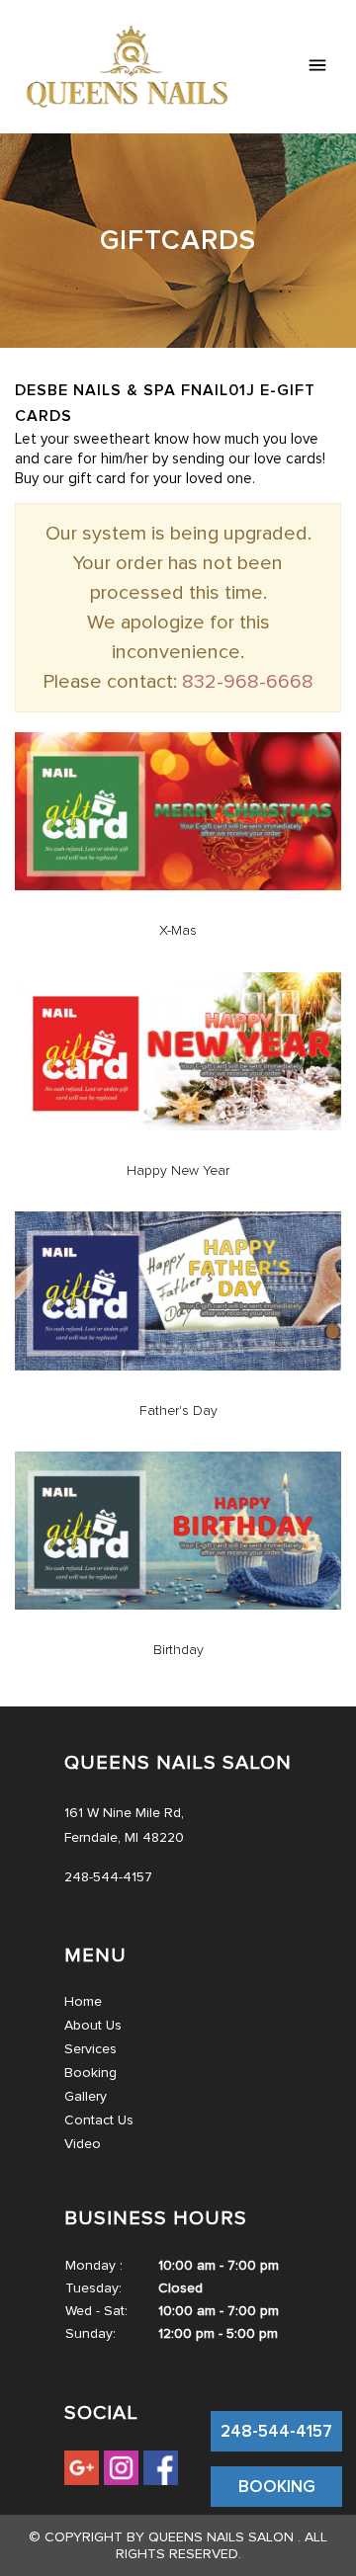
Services (90, 2049)
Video (83, 2144)
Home (83, 2001)
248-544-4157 (276, 2431)
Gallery (86, 2096)
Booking (90, 2073)
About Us (93, 2025)
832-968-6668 (248, 682)
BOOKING (277, 2487)
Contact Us (99, 2120)
